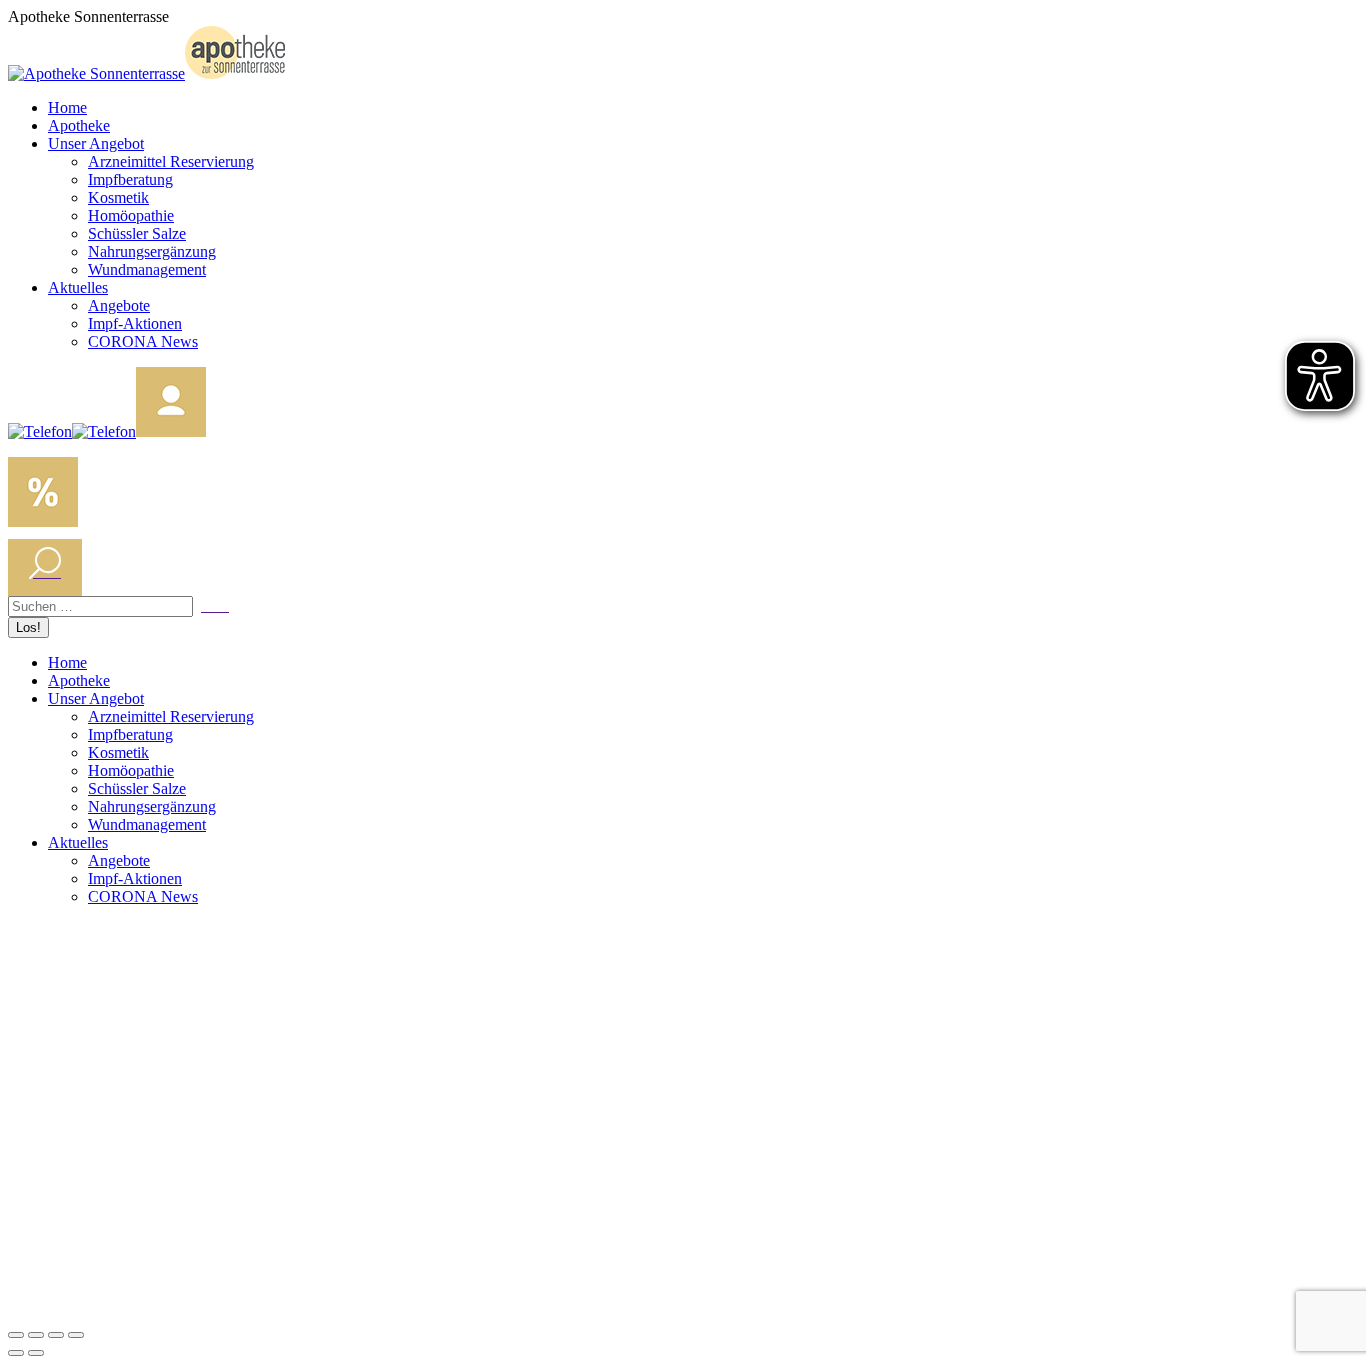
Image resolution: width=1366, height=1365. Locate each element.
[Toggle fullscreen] (56, 1335)
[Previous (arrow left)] (16, 1353)
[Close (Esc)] (16, 1335)
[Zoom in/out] (76, 1335)
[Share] (36, 1335)
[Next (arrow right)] (36, 1353)
